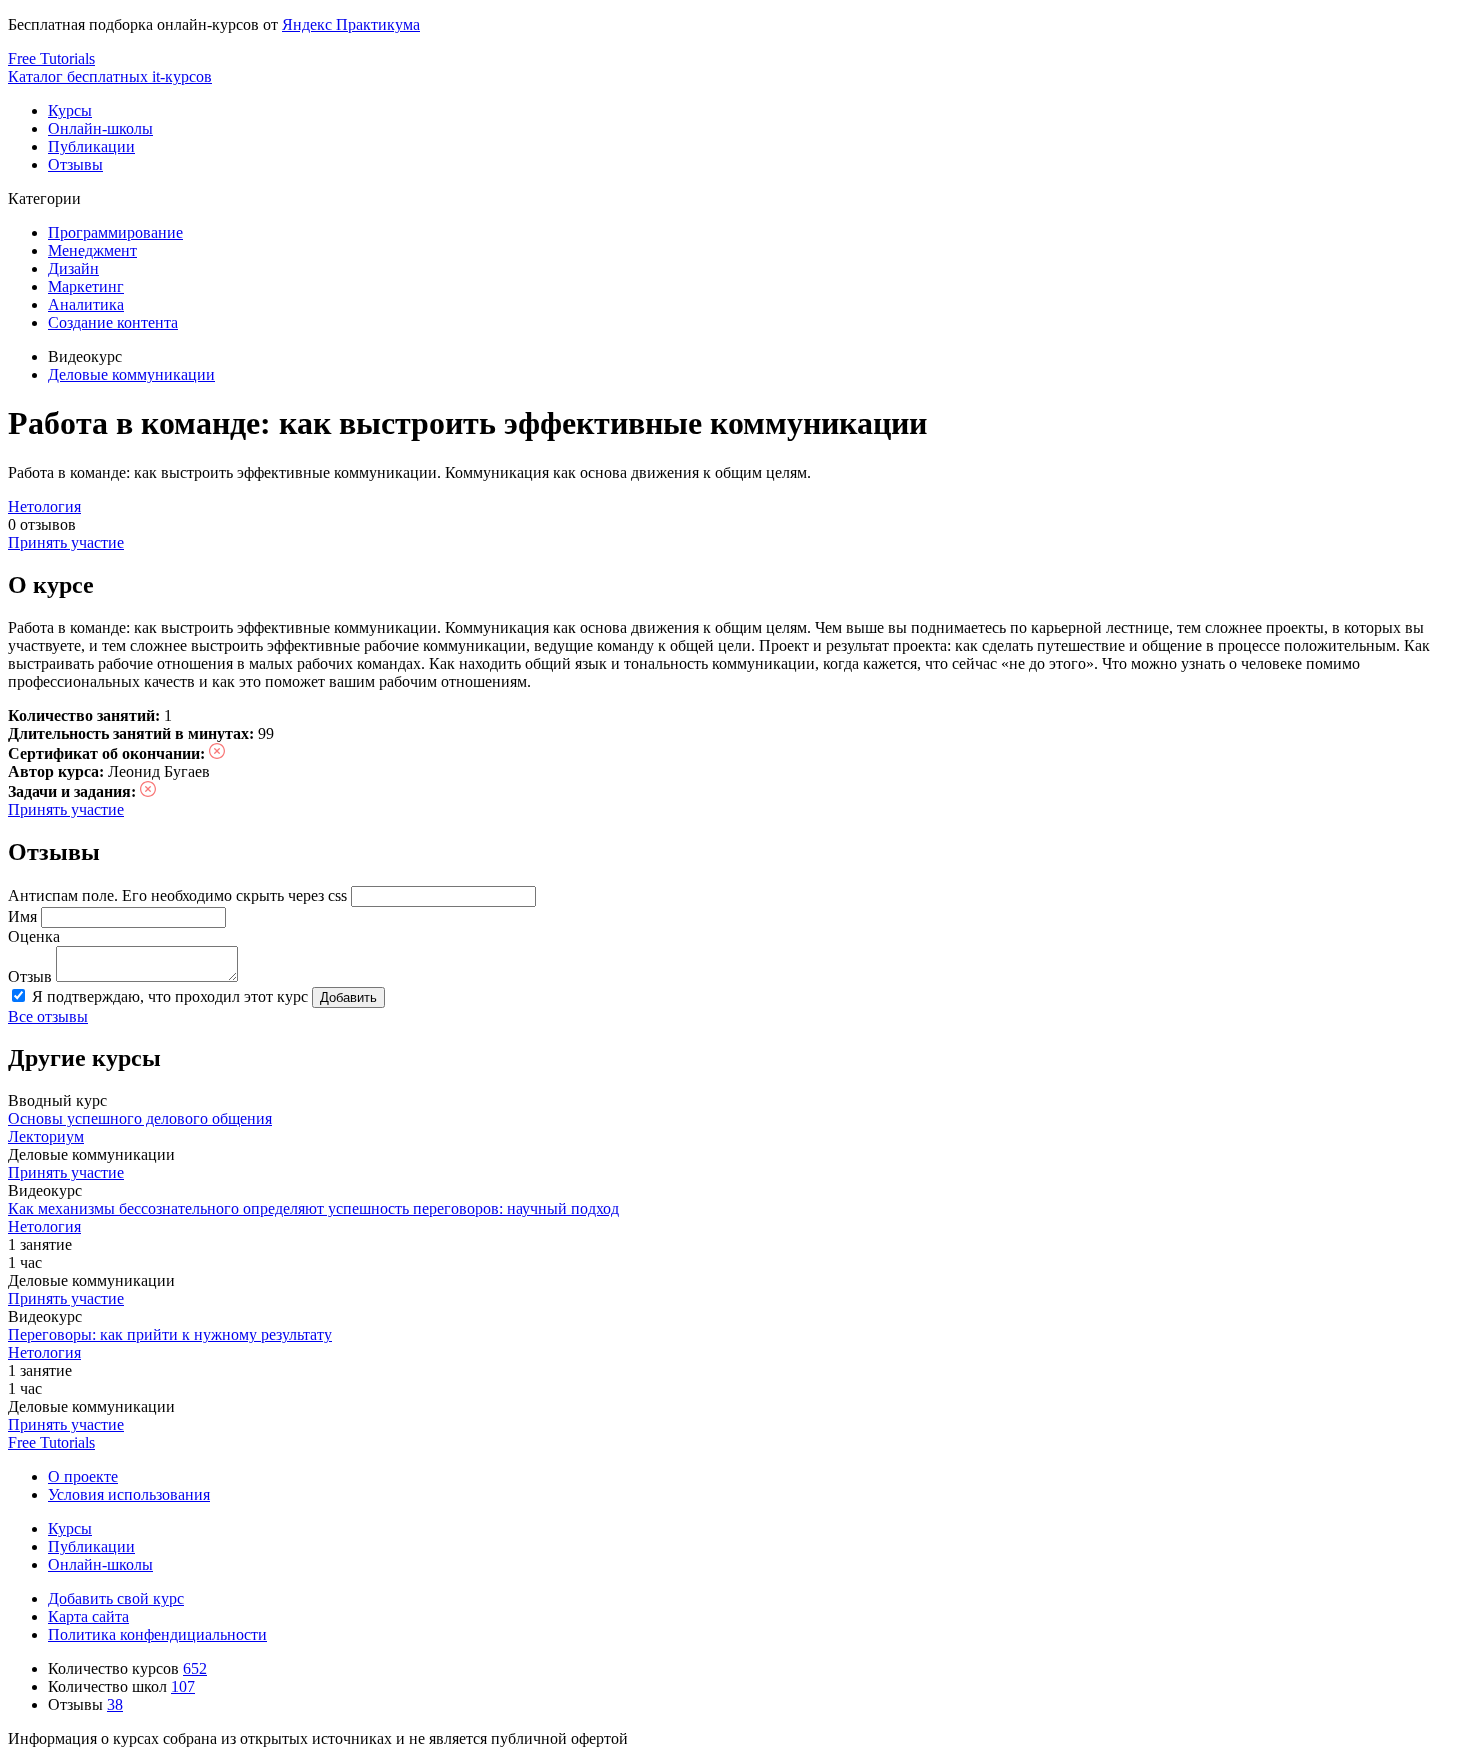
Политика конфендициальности (157, 1634)
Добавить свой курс (116, 1598)
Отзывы (75, 164)
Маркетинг (86, 286)
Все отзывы (48, 1016)
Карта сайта (88, 1616)
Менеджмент (92, 250)
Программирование (115, 232)
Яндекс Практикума (351, 24)
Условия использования (129, 1494)
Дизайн (73, 268)
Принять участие (66, 542)
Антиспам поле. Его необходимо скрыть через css (177, 895)
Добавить (348, 997)
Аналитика (86, 304)
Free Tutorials (51, 1442)
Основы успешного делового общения (140, 1118)
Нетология (44, 506)
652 (195, 1668)
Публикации (91, 146)
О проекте (83, 1476)
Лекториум (46, 1136)
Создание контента (113, 322)
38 (115, 1704)
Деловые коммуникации (131, 374)
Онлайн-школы (100, 128)
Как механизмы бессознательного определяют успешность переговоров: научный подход (313, 1208)
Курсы (70, 110)
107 (183, 1686)
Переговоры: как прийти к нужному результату (170, 1334)
